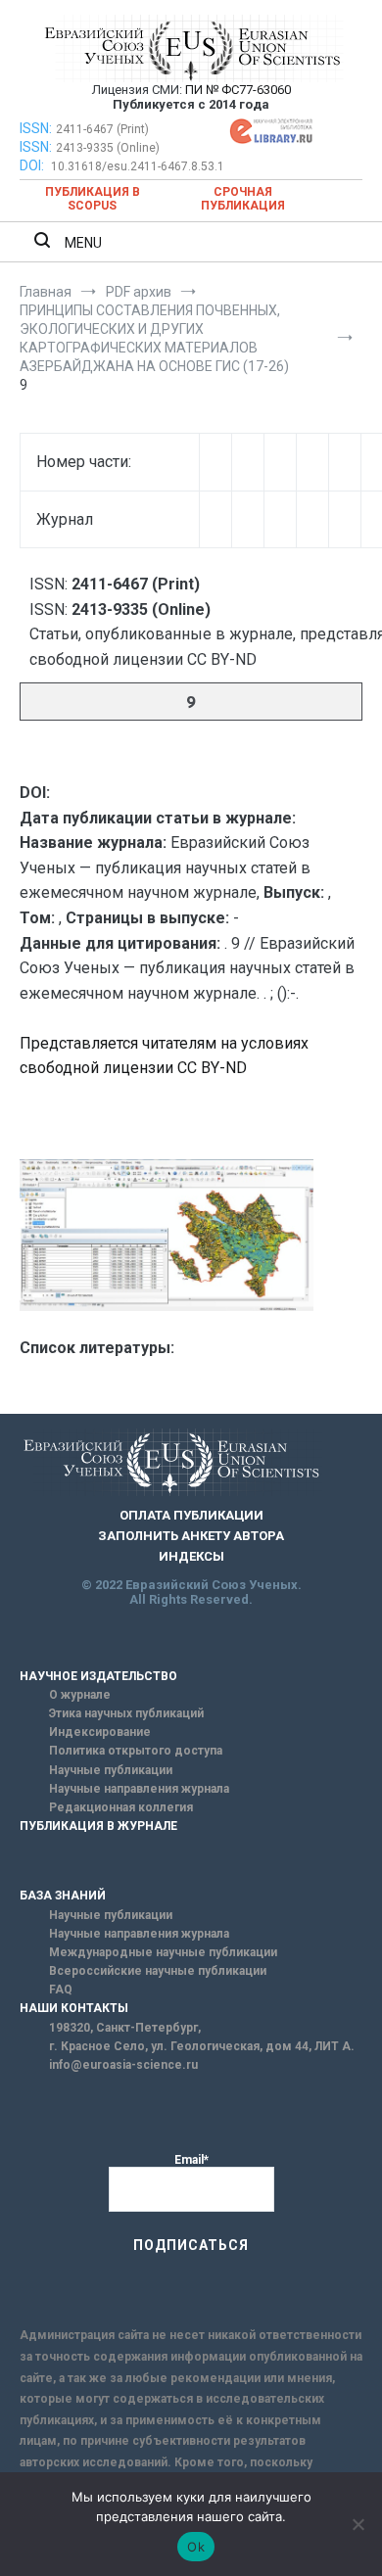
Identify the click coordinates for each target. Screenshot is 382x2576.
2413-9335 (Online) (108, 148)
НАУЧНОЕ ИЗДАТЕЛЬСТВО (98, 1676)
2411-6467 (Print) (102, 129)
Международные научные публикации (163, 1952)
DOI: (33, 165)
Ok (196, 2547)
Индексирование (100, 1732)
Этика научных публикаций (126, 1713)
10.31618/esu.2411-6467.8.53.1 (138, 166)
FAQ (61, 1990)
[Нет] (358, 2524)
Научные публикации (111, 1770)
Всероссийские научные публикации (158, 1971)
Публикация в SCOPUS (93, 199)
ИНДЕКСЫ (191, 1556)
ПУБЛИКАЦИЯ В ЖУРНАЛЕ (98, 1826)
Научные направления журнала (139, 1789)
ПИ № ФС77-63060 (238, 90)
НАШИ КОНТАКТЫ (74, 2008)
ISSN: (36, 128)
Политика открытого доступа (136, 1751)
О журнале (80, 1695)
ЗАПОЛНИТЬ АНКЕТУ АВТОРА (191, 1536)
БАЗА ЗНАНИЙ (63, 1896)
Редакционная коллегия (121, 1807)
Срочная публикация (243, 199)
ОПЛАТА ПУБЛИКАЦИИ (191, 1515)
